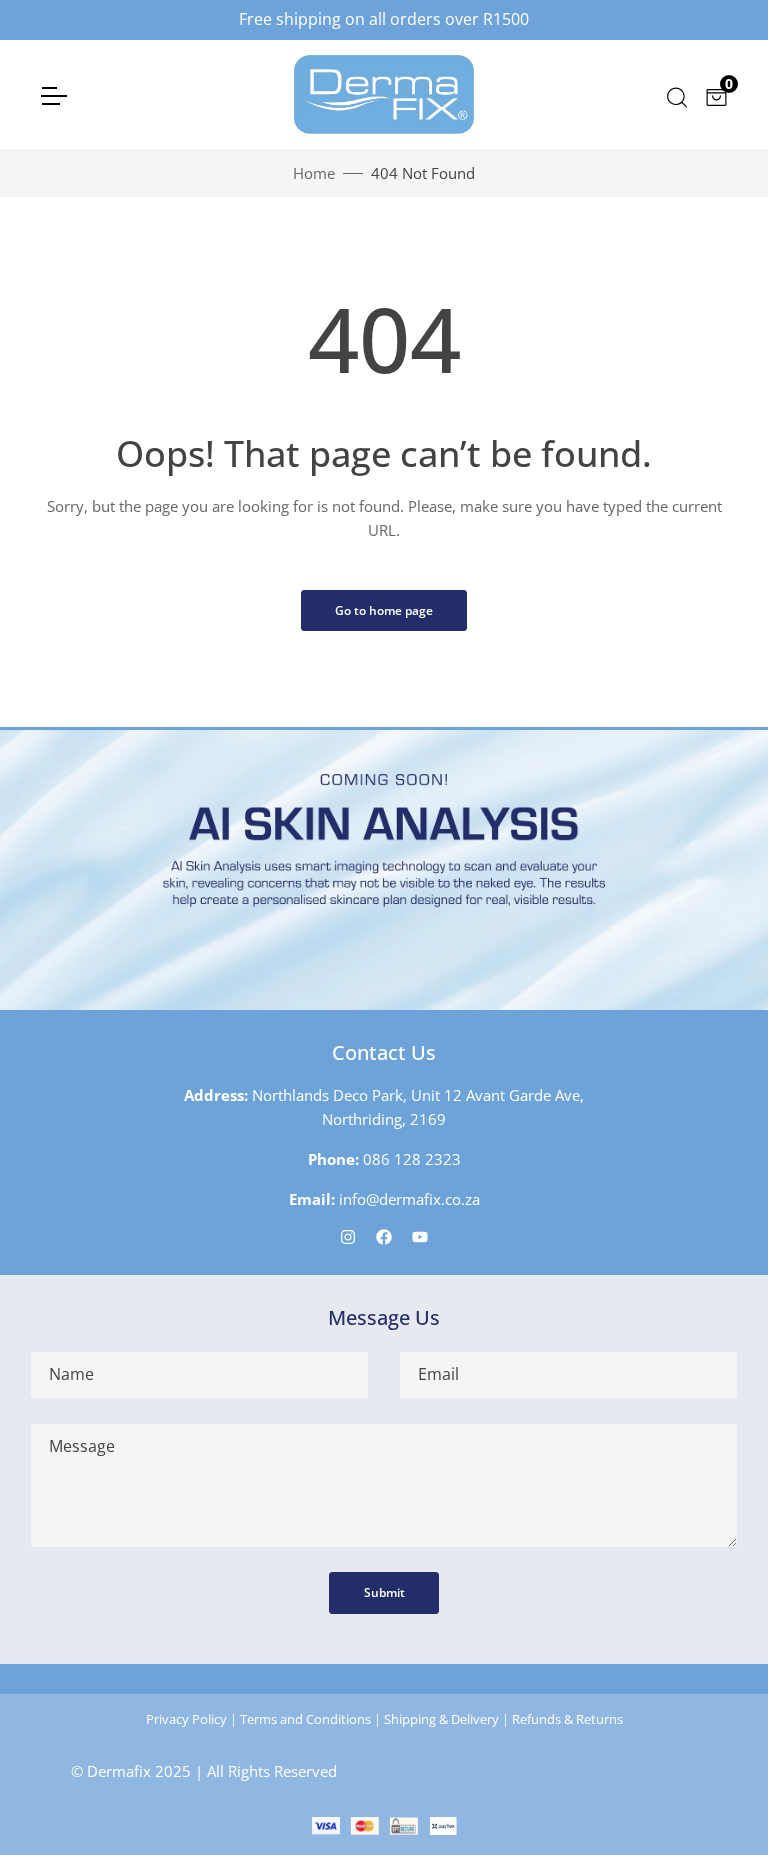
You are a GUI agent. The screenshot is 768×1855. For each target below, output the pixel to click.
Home (314, 173)
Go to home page (384, 610)
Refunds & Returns (567, 1719)
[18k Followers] (384, 1236)
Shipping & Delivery (441, 1719)
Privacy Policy (186, 1719)
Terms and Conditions (305, 1719)
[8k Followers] (348, 1236)
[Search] (675, 95)
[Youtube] (420, 1236)
